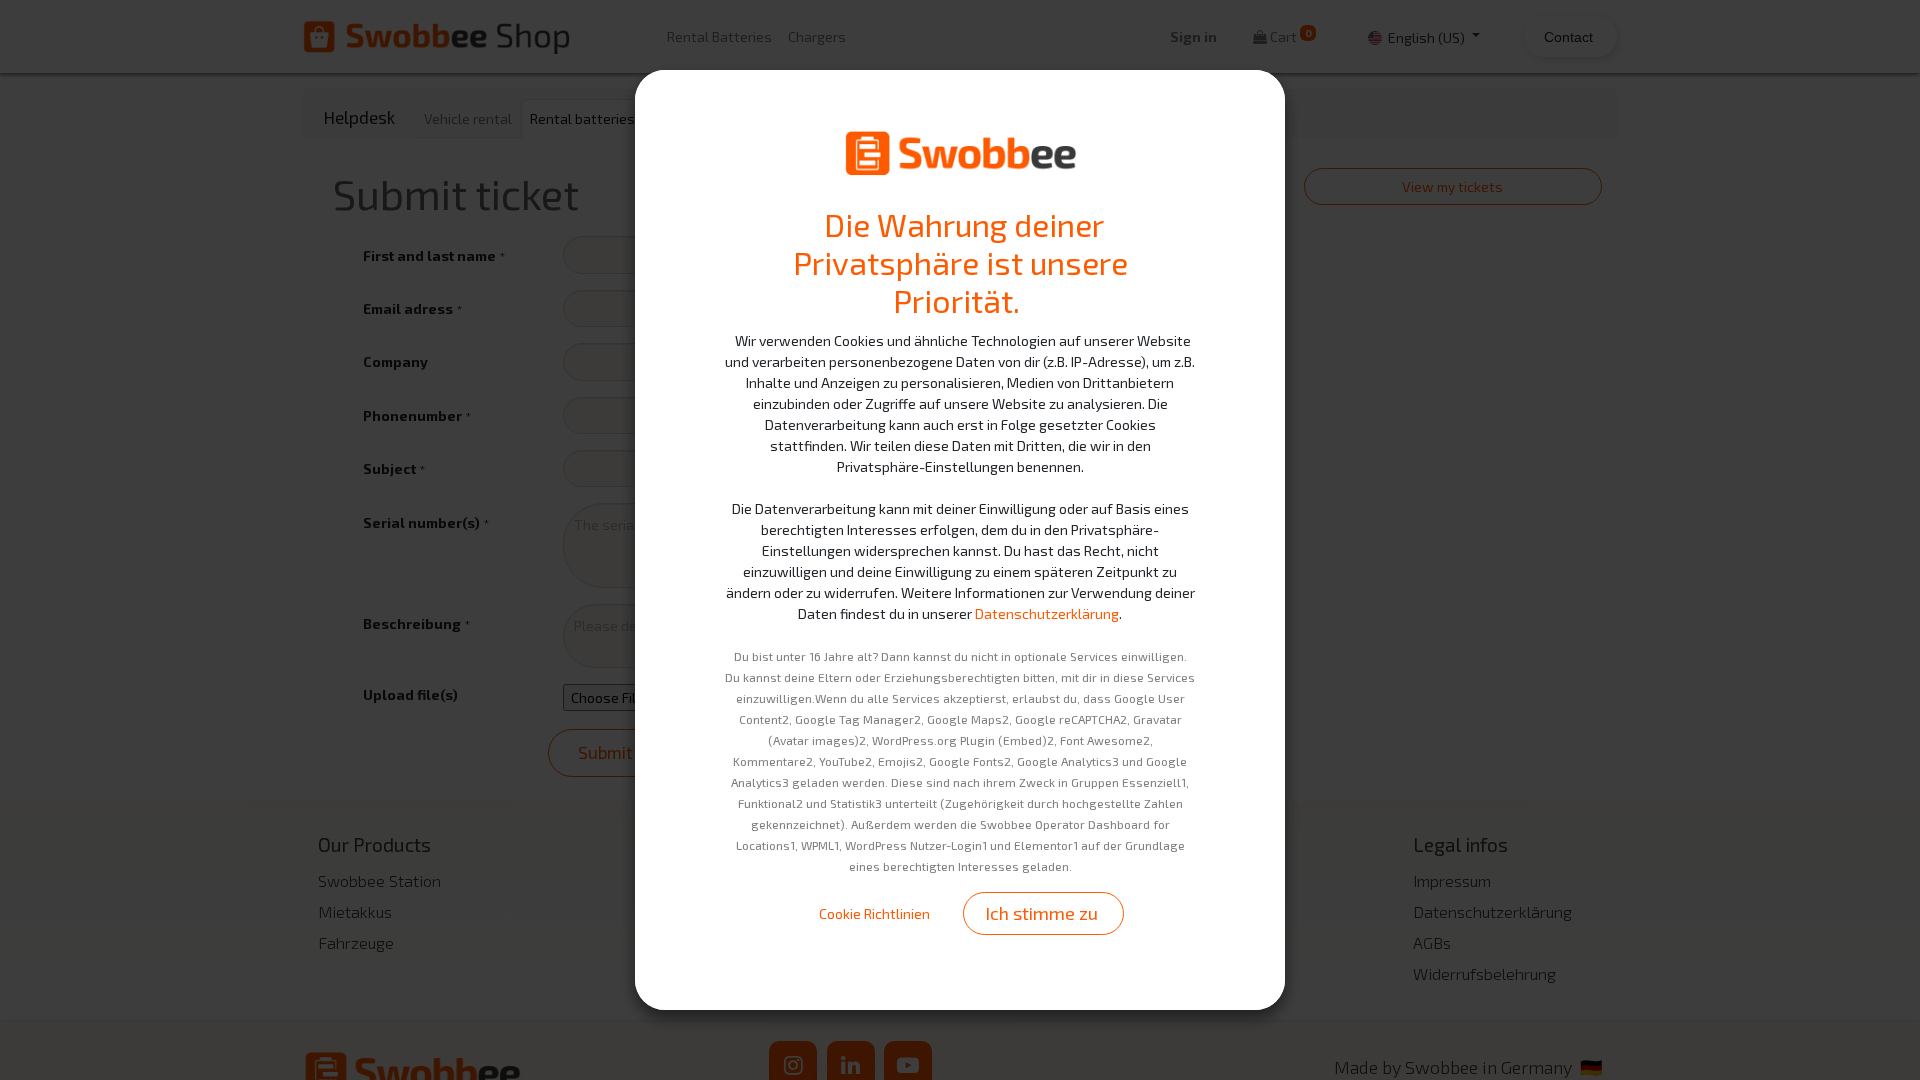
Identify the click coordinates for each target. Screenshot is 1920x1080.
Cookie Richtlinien (874, 913)
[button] (1043, 913)
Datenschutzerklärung (1047, 613)
